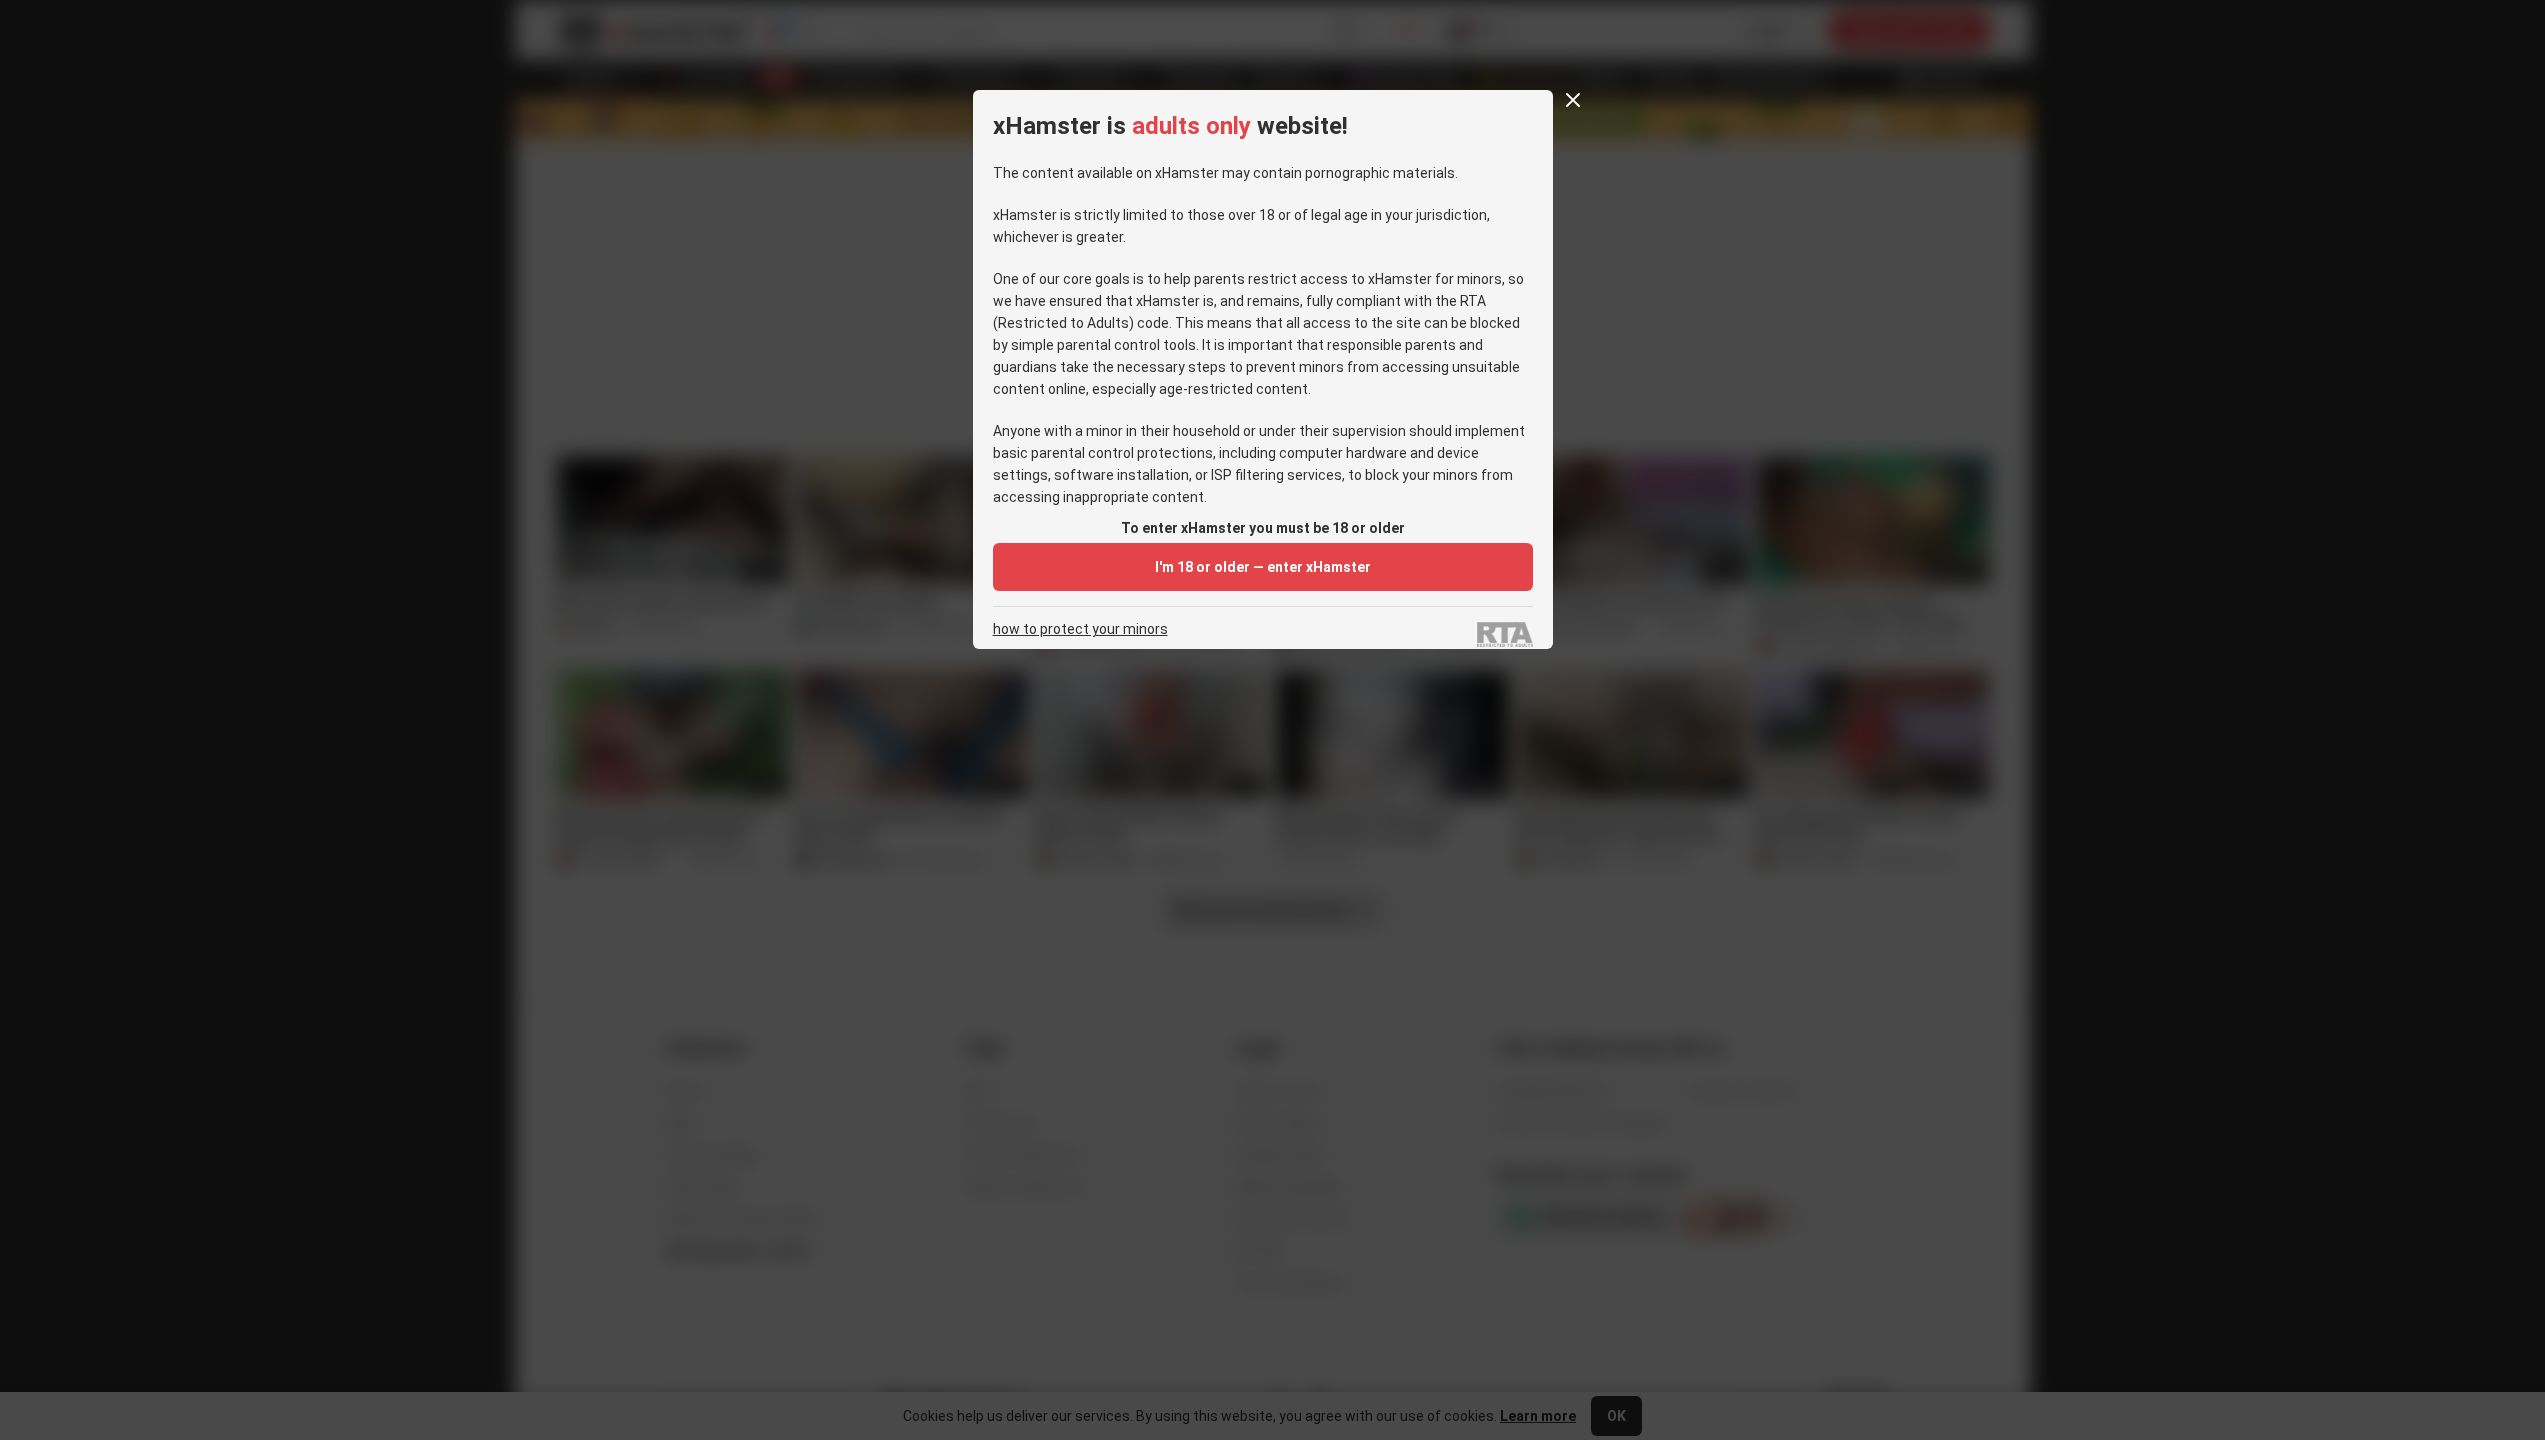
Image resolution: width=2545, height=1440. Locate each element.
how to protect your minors (1080, 629)
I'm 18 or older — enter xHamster (1263, 567)
